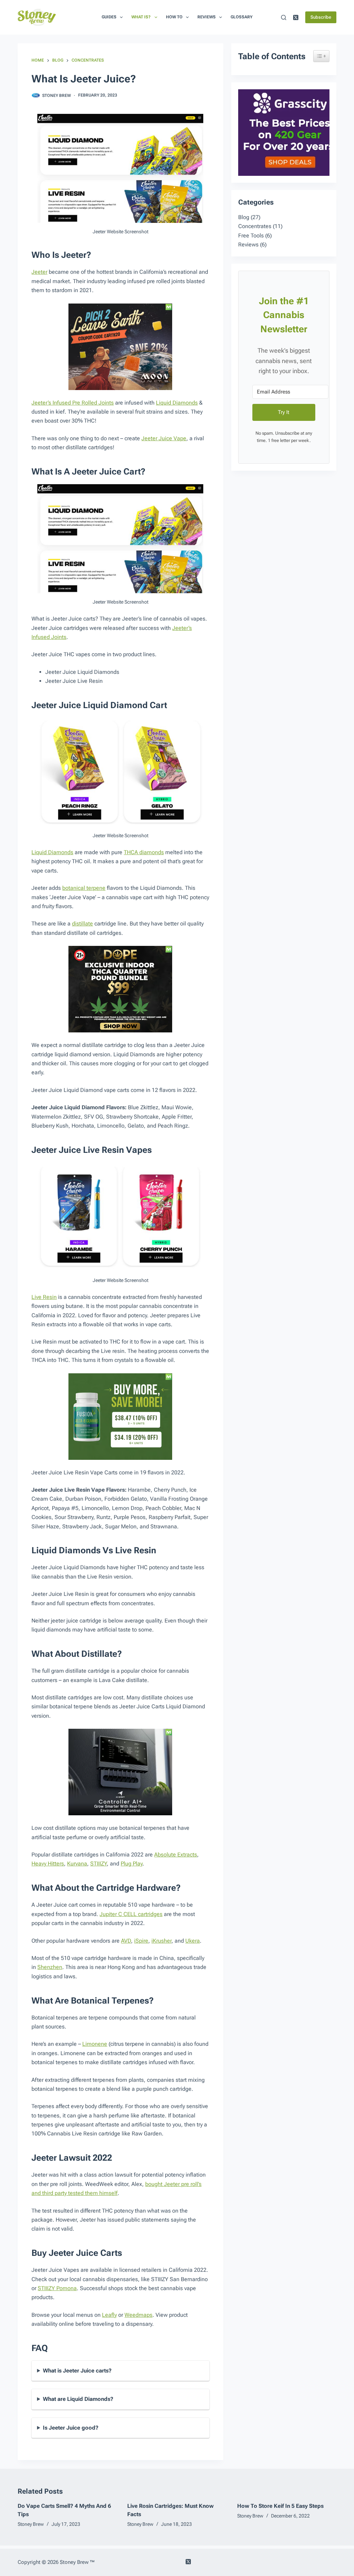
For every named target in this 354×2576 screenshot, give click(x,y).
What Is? (141, 17)
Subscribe (321, 17)
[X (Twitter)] (296, 17)
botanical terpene (84, 888)
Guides (109, 17)
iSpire (141, 1941)
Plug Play (132, 1864)
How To (174, 17)
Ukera (193, 1941)
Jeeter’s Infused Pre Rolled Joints (73, 403)
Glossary (241, 17)
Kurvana (77, 1864)
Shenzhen (50, 1967)
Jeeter (39, 272)
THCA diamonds (144, 852)
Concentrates (255, 226)
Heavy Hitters (48, 1864)
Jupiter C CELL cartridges (131, 1914)
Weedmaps (138, 2315)
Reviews (207, 17)
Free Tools (251, 236)
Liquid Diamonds (177, 403)
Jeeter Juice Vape (164, 438)
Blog (244, 217)
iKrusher (161, 1941)
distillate (82, 924)
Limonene (95, 2044)
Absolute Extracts (176, 1855)
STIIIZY (99, 1864)
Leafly (109, 2315)
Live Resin (44, 1297)
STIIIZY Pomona (57, 2288)
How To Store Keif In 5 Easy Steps (280, 2506)
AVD (126, 1941)
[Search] (284, 17)
